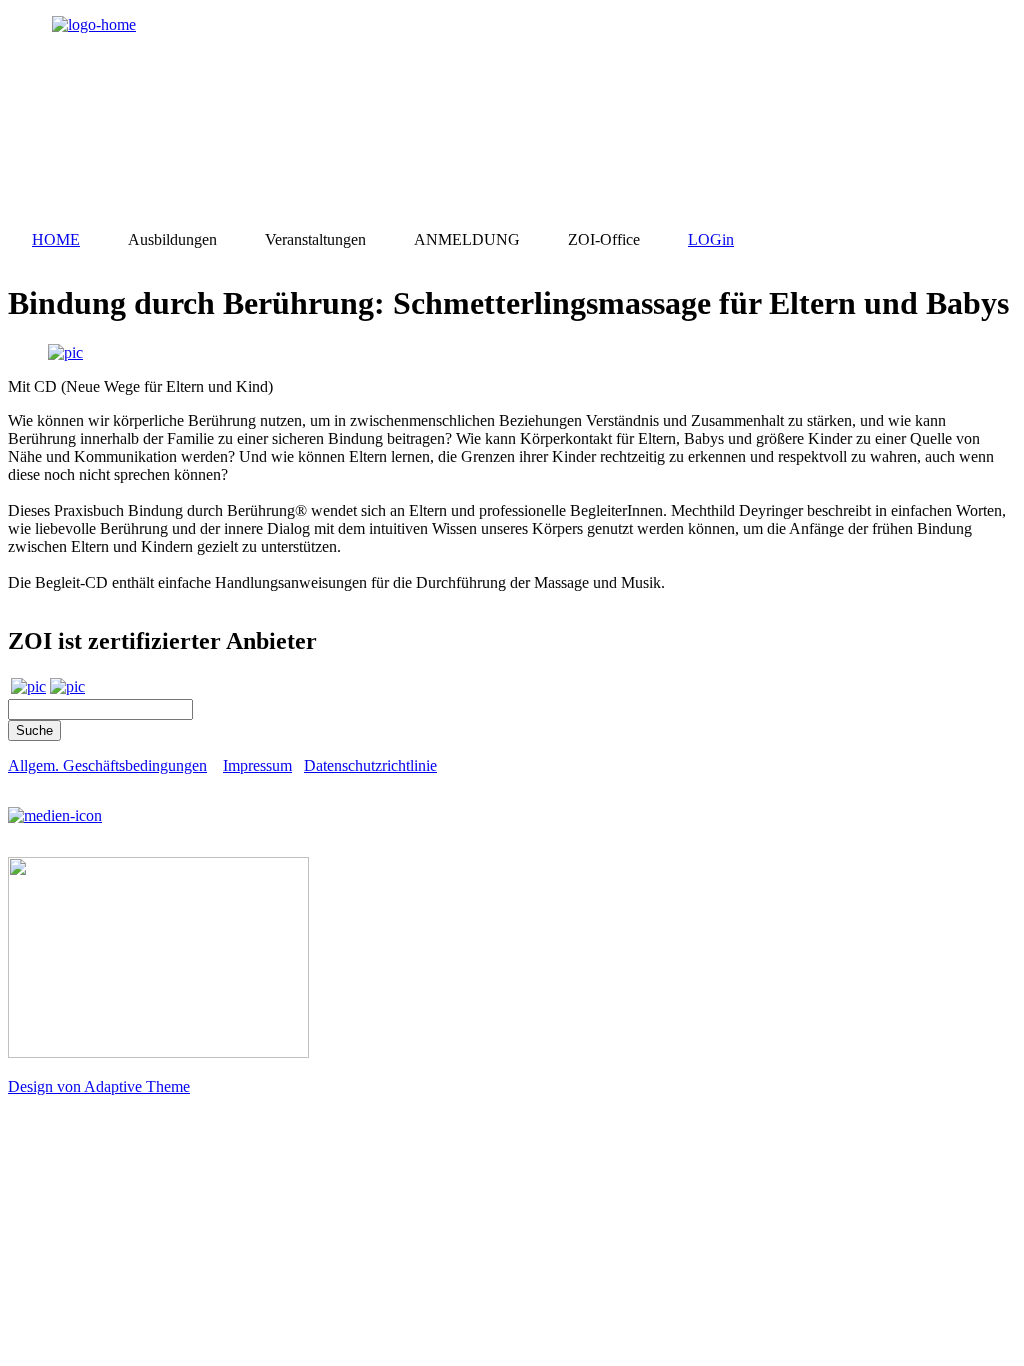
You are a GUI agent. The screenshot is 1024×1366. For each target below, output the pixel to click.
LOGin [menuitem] (711, 239)
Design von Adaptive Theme (99, 1086)
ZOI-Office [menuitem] (604, 239)
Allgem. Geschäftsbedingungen (107, 765)
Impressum (257, 765)
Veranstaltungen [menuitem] (315, 239)
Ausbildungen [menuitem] (172, 239)
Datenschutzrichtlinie (370, 765)
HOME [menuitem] (56, 239)
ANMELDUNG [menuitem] (467, 239)
